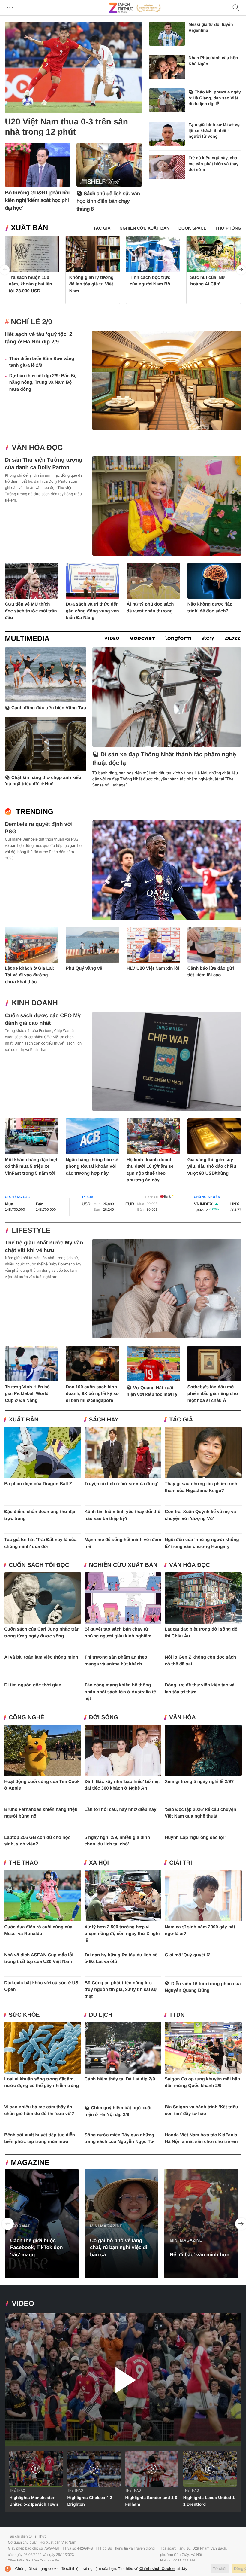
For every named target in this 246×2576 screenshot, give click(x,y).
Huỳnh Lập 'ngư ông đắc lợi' (195, 1837)
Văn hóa (182, 1718)
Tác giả (181, 1420)
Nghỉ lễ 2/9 (31, 322)
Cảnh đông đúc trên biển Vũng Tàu (49, 708)
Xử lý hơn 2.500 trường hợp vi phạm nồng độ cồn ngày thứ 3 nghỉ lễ (122, 1934)
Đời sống (104, 1718)
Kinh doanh (35, 1003)
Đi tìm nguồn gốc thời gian (33, 1685)
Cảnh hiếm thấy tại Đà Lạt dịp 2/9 (120, 2079)
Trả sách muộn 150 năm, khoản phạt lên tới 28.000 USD (30, 284)
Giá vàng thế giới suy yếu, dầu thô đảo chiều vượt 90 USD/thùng (212, 1167)
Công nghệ (26, 1718)
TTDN (177, 2015)
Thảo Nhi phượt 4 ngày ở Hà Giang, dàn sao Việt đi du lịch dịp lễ (215, 98)
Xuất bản (29, 228)
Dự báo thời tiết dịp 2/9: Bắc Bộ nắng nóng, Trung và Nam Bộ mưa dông (43, 383)
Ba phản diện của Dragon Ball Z (38, 1484)
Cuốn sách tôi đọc (39, 1565)
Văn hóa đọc (37, 448)
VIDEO (23, 2304)
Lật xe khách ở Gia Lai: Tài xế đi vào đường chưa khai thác (30, 975)
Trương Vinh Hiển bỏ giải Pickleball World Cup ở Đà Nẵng (27, 1394)
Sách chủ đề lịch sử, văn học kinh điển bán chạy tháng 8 (108, 201)
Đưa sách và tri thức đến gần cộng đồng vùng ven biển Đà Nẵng (92, 611)
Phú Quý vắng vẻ (84, 968)
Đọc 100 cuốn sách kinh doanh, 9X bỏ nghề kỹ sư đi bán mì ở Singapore (92, 1394)
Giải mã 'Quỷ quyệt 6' (187, 1955)
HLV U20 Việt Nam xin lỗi (153, 968)
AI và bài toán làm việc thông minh (41, 1657)
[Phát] (123, 2380)
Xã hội (99, 1863)
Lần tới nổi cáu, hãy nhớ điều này (121, 1810)
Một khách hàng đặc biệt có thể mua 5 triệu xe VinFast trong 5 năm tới (31, 1167)
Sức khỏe (24, 2015)
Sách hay (104, 1420)
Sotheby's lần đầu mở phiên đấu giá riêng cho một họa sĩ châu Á (213, 1394)
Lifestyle (31, 1230)
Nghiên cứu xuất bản (123, 1565)
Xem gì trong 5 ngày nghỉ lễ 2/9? (199, 1782)
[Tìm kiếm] (236, 8)
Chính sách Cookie (157, 2569)
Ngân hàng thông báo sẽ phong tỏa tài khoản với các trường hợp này (92, 1167)
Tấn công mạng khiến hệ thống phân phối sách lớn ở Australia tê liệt (120, 1692)
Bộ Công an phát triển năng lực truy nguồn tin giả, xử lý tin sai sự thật (121, 1990)
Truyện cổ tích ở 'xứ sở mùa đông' (121, 1484)
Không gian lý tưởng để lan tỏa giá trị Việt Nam (91, 284)
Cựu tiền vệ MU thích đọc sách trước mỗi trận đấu (31, 611)
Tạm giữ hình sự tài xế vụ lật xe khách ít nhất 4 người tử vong (214, 130)
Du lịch (101, 2015)
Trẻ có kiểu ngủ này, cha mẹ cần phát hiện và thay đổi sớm (214, 164)
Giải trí (181, 1863)
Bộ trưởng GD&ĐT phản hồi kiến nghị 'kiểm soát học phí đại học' (37, 200)
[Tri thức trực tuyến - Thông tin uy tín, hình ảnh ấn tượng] (135, 8)
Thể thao (23, 1863)
